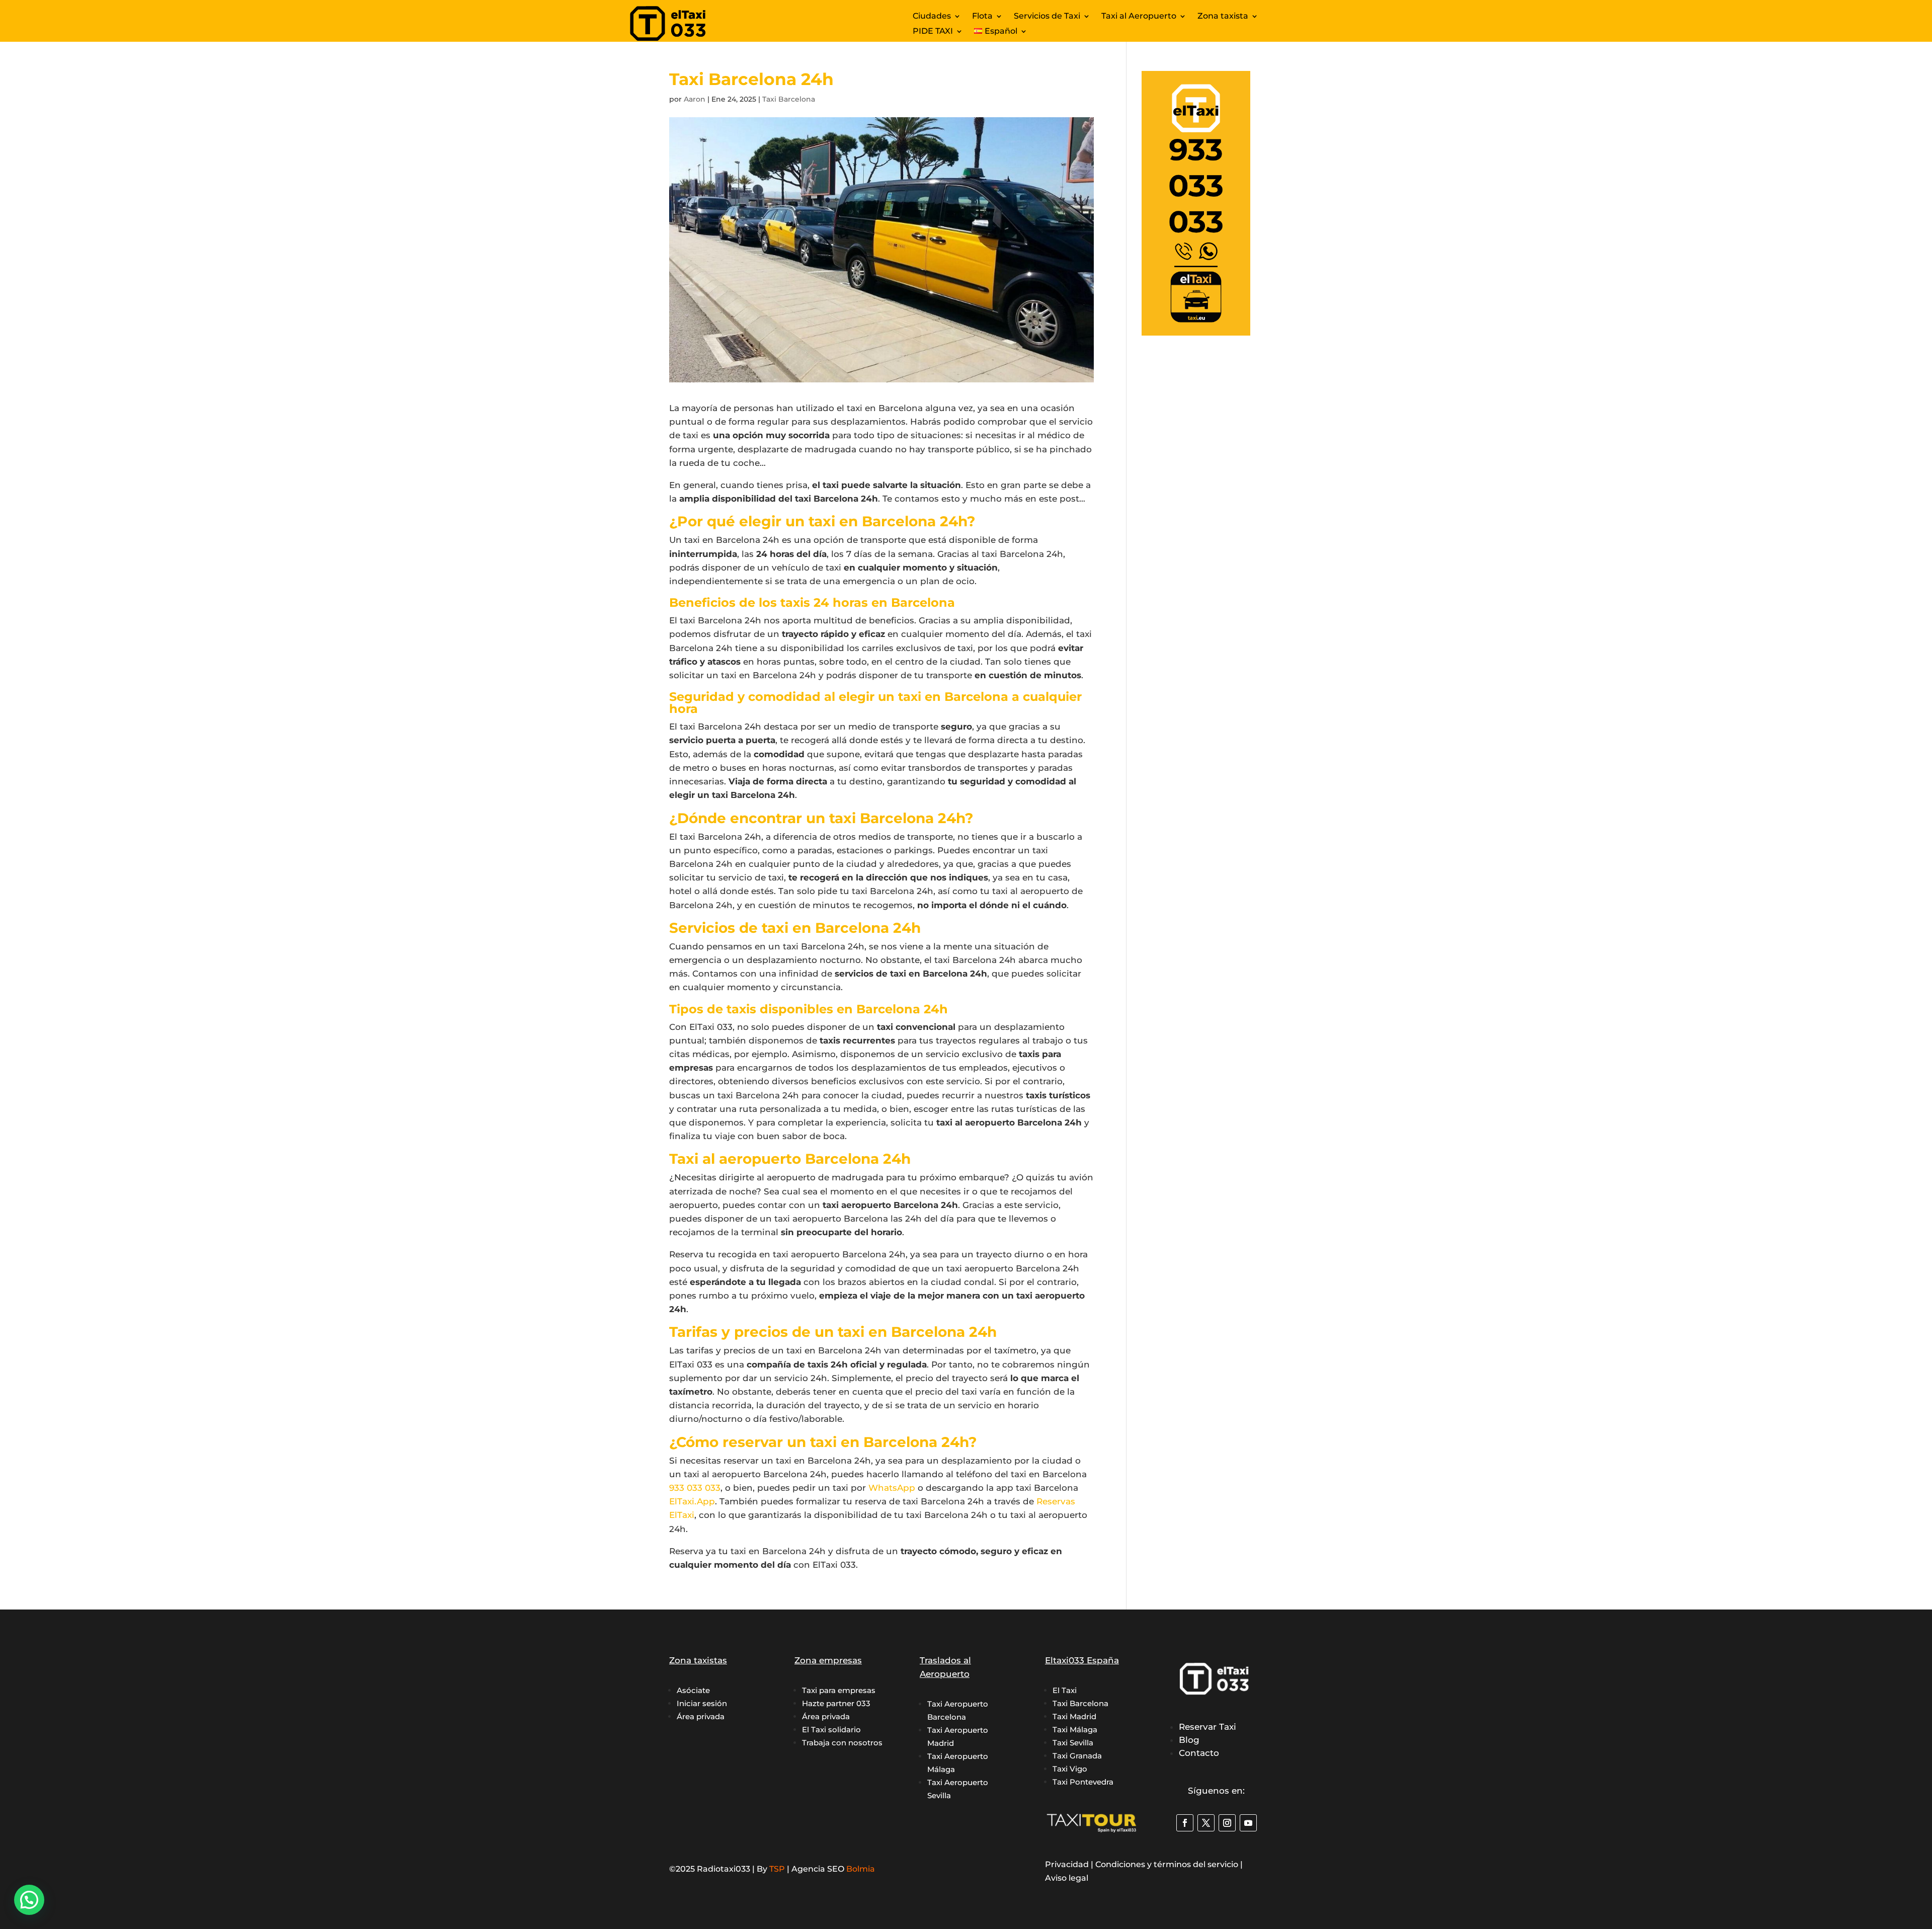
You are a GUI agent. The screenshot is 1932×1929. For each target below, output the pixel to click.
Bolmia (861, 1869)
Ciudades (932, 17)
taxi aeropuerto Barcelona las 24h (848, 1219)
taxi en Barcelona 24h (732, 540)
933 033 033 (695, 1488)
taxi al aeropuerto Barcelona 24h (1009, 1122)
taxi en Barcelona (885, 408)
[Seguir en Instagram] (1227, 1823)
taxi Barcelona (1047, 1488)
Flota (982, 17)
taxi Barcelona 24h (836, 499)
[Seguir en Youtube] (1248, 1823)
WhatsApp (892, 1488)
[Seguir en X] (1206, 1823)
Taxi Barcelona (789, 99)
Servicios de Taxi (1047, 17)
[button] (29, 1900)
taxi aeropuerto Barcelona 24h (890, 1205)
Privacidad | (1070, 1864)
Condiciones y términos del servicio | (1169, 1864)
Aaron (695, 99)
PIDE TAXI (933, 32)
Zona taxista (1223, 17)
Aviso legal (1067, 1878)
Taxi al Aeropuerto (1139, 17)
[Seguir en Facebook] (1185, 1823)
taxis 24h (828, 1364)
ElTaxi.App (692, 1501)
